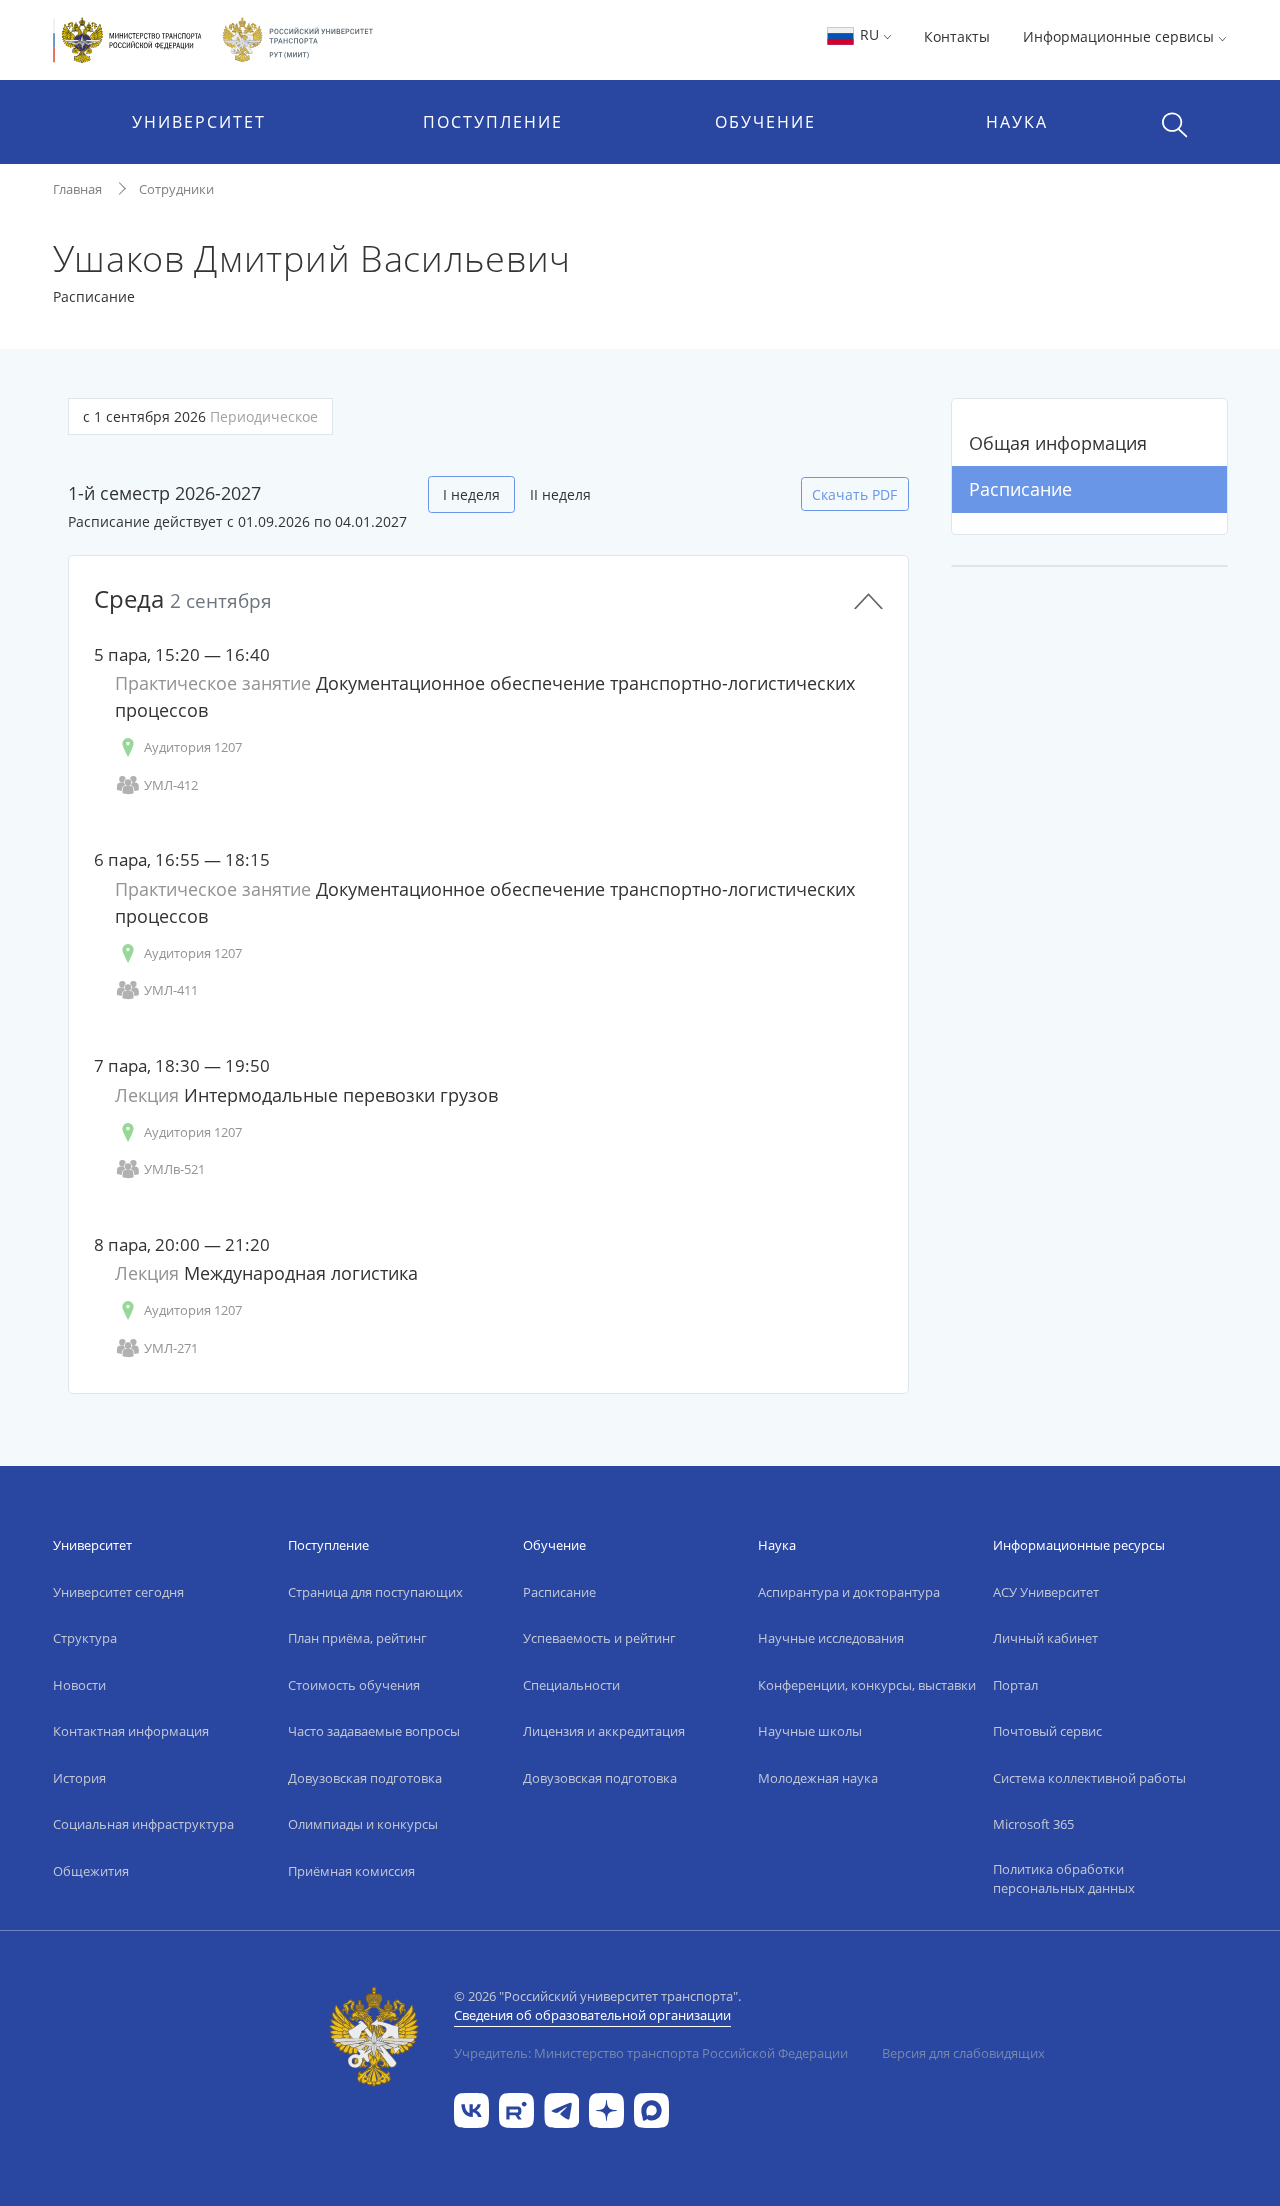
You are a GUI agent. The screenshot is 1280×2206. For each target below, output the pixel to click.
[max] (651, 2109)
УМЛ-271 (171, 1348)
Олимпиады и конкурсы (363, 1824)
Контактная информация (131, 1731)
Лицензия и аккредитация (604, 1731)
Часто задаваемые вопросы (374, 1731)
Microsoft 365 (1033, 1824)
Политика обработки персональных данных (1064, 1879)
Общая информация (1058, 443)
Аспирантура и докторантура (849, 1592)
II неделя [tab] (560, 494)
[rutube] (516, 2109)
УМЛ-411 (171, 990)
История (79, 1778)
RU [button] (869, 34)
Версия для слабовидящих (963, 2053)
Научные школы (810, 1731)
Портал (1015, 1685)
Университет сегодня (118, 1592)
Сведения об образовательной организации (592, 2015)
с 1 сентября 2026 (200, 416)
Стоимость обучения (354, 1685)
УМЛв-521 (174, 1169)
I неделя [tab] (471, 494)
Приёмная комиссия (351, 1871)
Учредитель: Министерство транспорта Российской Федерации (651, 2053)
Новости (79, 1685)
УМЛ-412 (171, 785)
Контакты (957, 36)
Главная (77, 189)
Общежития (91, 1871)
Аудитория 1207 (193, 747)
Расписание (1020, 489)
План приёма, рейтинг (357, 1638)
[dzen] (606, 2109)
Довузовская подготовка (365, 1778)
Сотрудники (176, 189)
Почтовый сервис (1047, 1731)
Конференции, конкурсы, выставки (867, 1685)
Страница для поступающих (375, 1592)
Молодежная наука (818, 1778)
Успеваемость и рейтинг (599, 1638)
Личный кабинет (1045, 1638)
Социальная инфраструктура (143, 1824)
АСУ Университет (1046, 1592)
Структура (85, 1638)
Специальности (571, 1685)
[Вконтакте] (471, 2109)
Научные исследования (831, 1638)
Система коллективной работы (1089, 1778)
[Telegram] (561, 2109)
